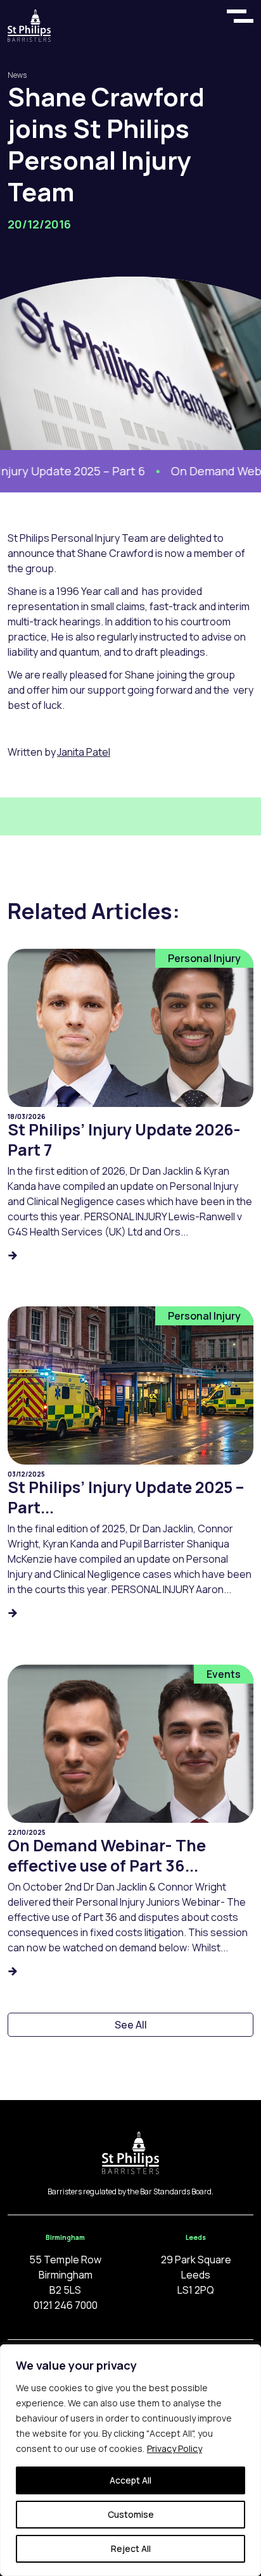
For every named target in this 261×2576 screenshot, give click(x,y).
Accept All (130, 2480)
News (17, 75)
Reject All (131, 2548)
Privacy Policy (175, 2448)
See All (131, 2025)
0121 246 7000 (66, 2305)
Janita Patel (84, 752)
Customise (131, 2514)
